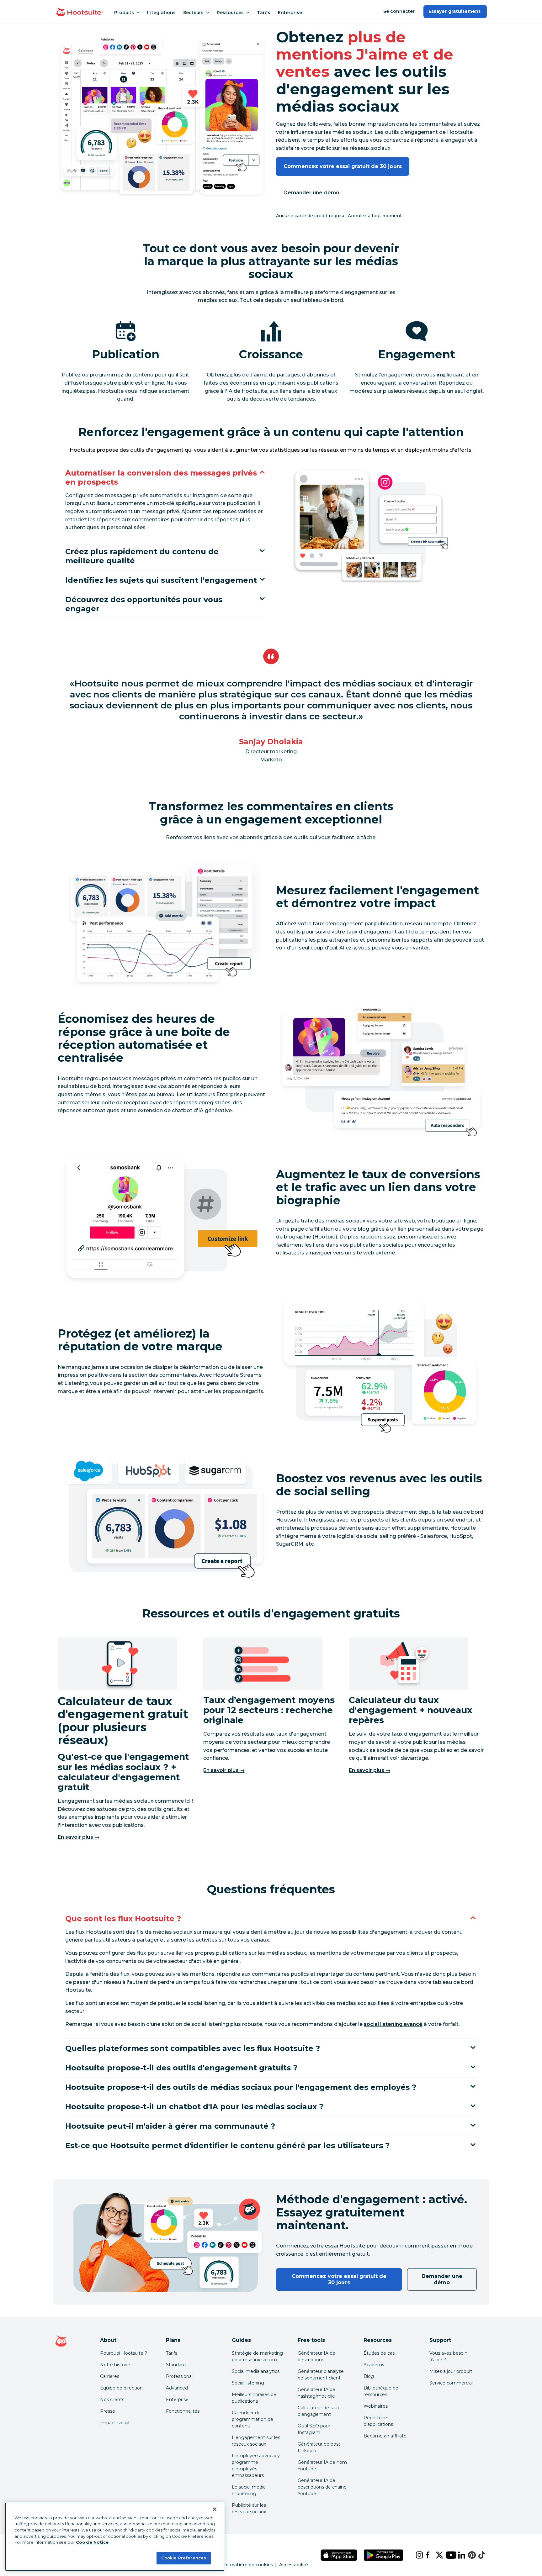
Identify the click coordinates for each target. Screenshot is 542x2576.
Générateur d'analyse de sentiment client (321, 2375)
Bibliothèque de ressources (381, 2391)
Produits (124, 13)
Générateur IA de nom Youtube (322, 2466)
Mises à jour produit (451, 2371)
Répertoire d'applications (378, 2421)
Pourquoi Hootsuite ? (124, 2353)
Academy (374, 2365)
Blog (369, 2376)
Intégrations (161, 13)
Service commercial (451, 2383)
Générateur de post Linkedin (319, 2447)
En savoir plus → (79, 1837)
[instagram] (416, 2555)
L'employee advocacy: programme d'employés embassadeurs (256, 2466)
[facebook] (426, 2555)
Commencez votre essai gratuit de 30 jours (343, 166)
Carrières (110, 2376)
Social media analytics (256, 2371)
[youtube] (447, 2555)
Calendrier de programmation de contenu (252, 2419)
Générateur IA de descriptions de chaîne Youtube (322, 2487)
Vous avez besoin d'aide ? (448, 2356)
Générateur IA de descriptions (316, 2356)
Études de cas (379, 2353)
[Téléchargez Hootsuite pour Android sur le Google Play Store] (383, 2555)
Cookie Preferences (184, 2558)
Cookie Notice (92, 2542)
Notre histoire (115, 2365)
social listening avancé (393, 2024)
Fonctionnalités (183, 2411)
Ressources (230, 13)
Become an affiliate (385, 2436)
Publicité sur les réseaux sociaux (249, 2508)
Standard (176, 2365)
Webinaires (376, 2406)
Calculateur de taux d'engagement (319, 2411)
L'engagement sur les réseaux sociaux (256, 2441)
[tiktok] (478, 2555)
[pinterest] (468, 2555)
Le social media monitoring (249, 2490)
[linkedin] (458, 2555)
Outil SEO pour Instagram (314, 2429)
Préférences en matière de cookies (233, 2565)
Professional (179, 2376)
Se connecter (399, 11)
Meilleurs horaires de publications (254, 2398)
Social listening (248, 2383)
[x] (436, 2555)
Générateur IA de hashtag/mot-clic (316, 2393)
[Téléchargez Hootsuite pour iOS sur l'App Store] (339, 2555)
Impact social (115, 2423)
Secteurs (193, 13)
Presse (108, 2411)
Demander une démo (311, 193)
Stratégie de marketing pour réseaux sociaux (257, 2356)
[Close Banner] (215, 2509)
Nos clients (112, 2400)
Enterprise (290, 13)
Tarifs (264, 13)
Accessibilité (294, 2565)
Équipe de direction (121, 2388)
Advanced (177, 2388)
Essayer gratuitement (455, 11)
